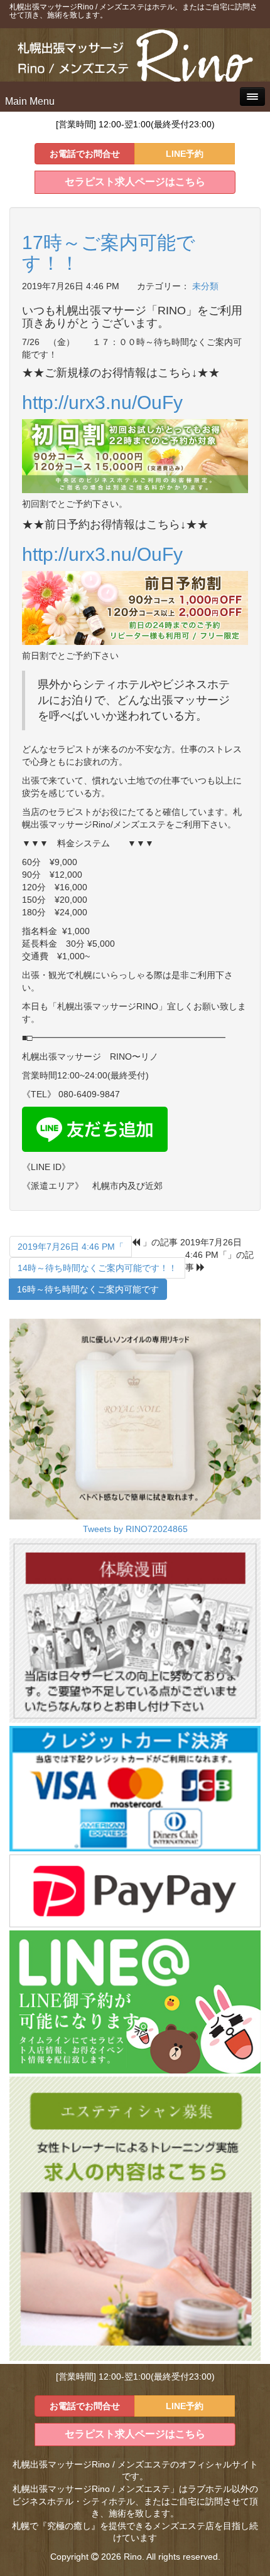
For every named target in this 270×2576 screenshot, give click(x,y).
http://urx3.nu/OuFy (105, 402)
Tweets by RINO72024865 (135, 1529)
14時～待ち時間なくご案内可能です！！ (97, 1268)
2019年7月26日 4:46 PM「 (71, 1247)
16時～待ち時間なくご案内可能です (88, 1289)
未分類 (205, 286)
